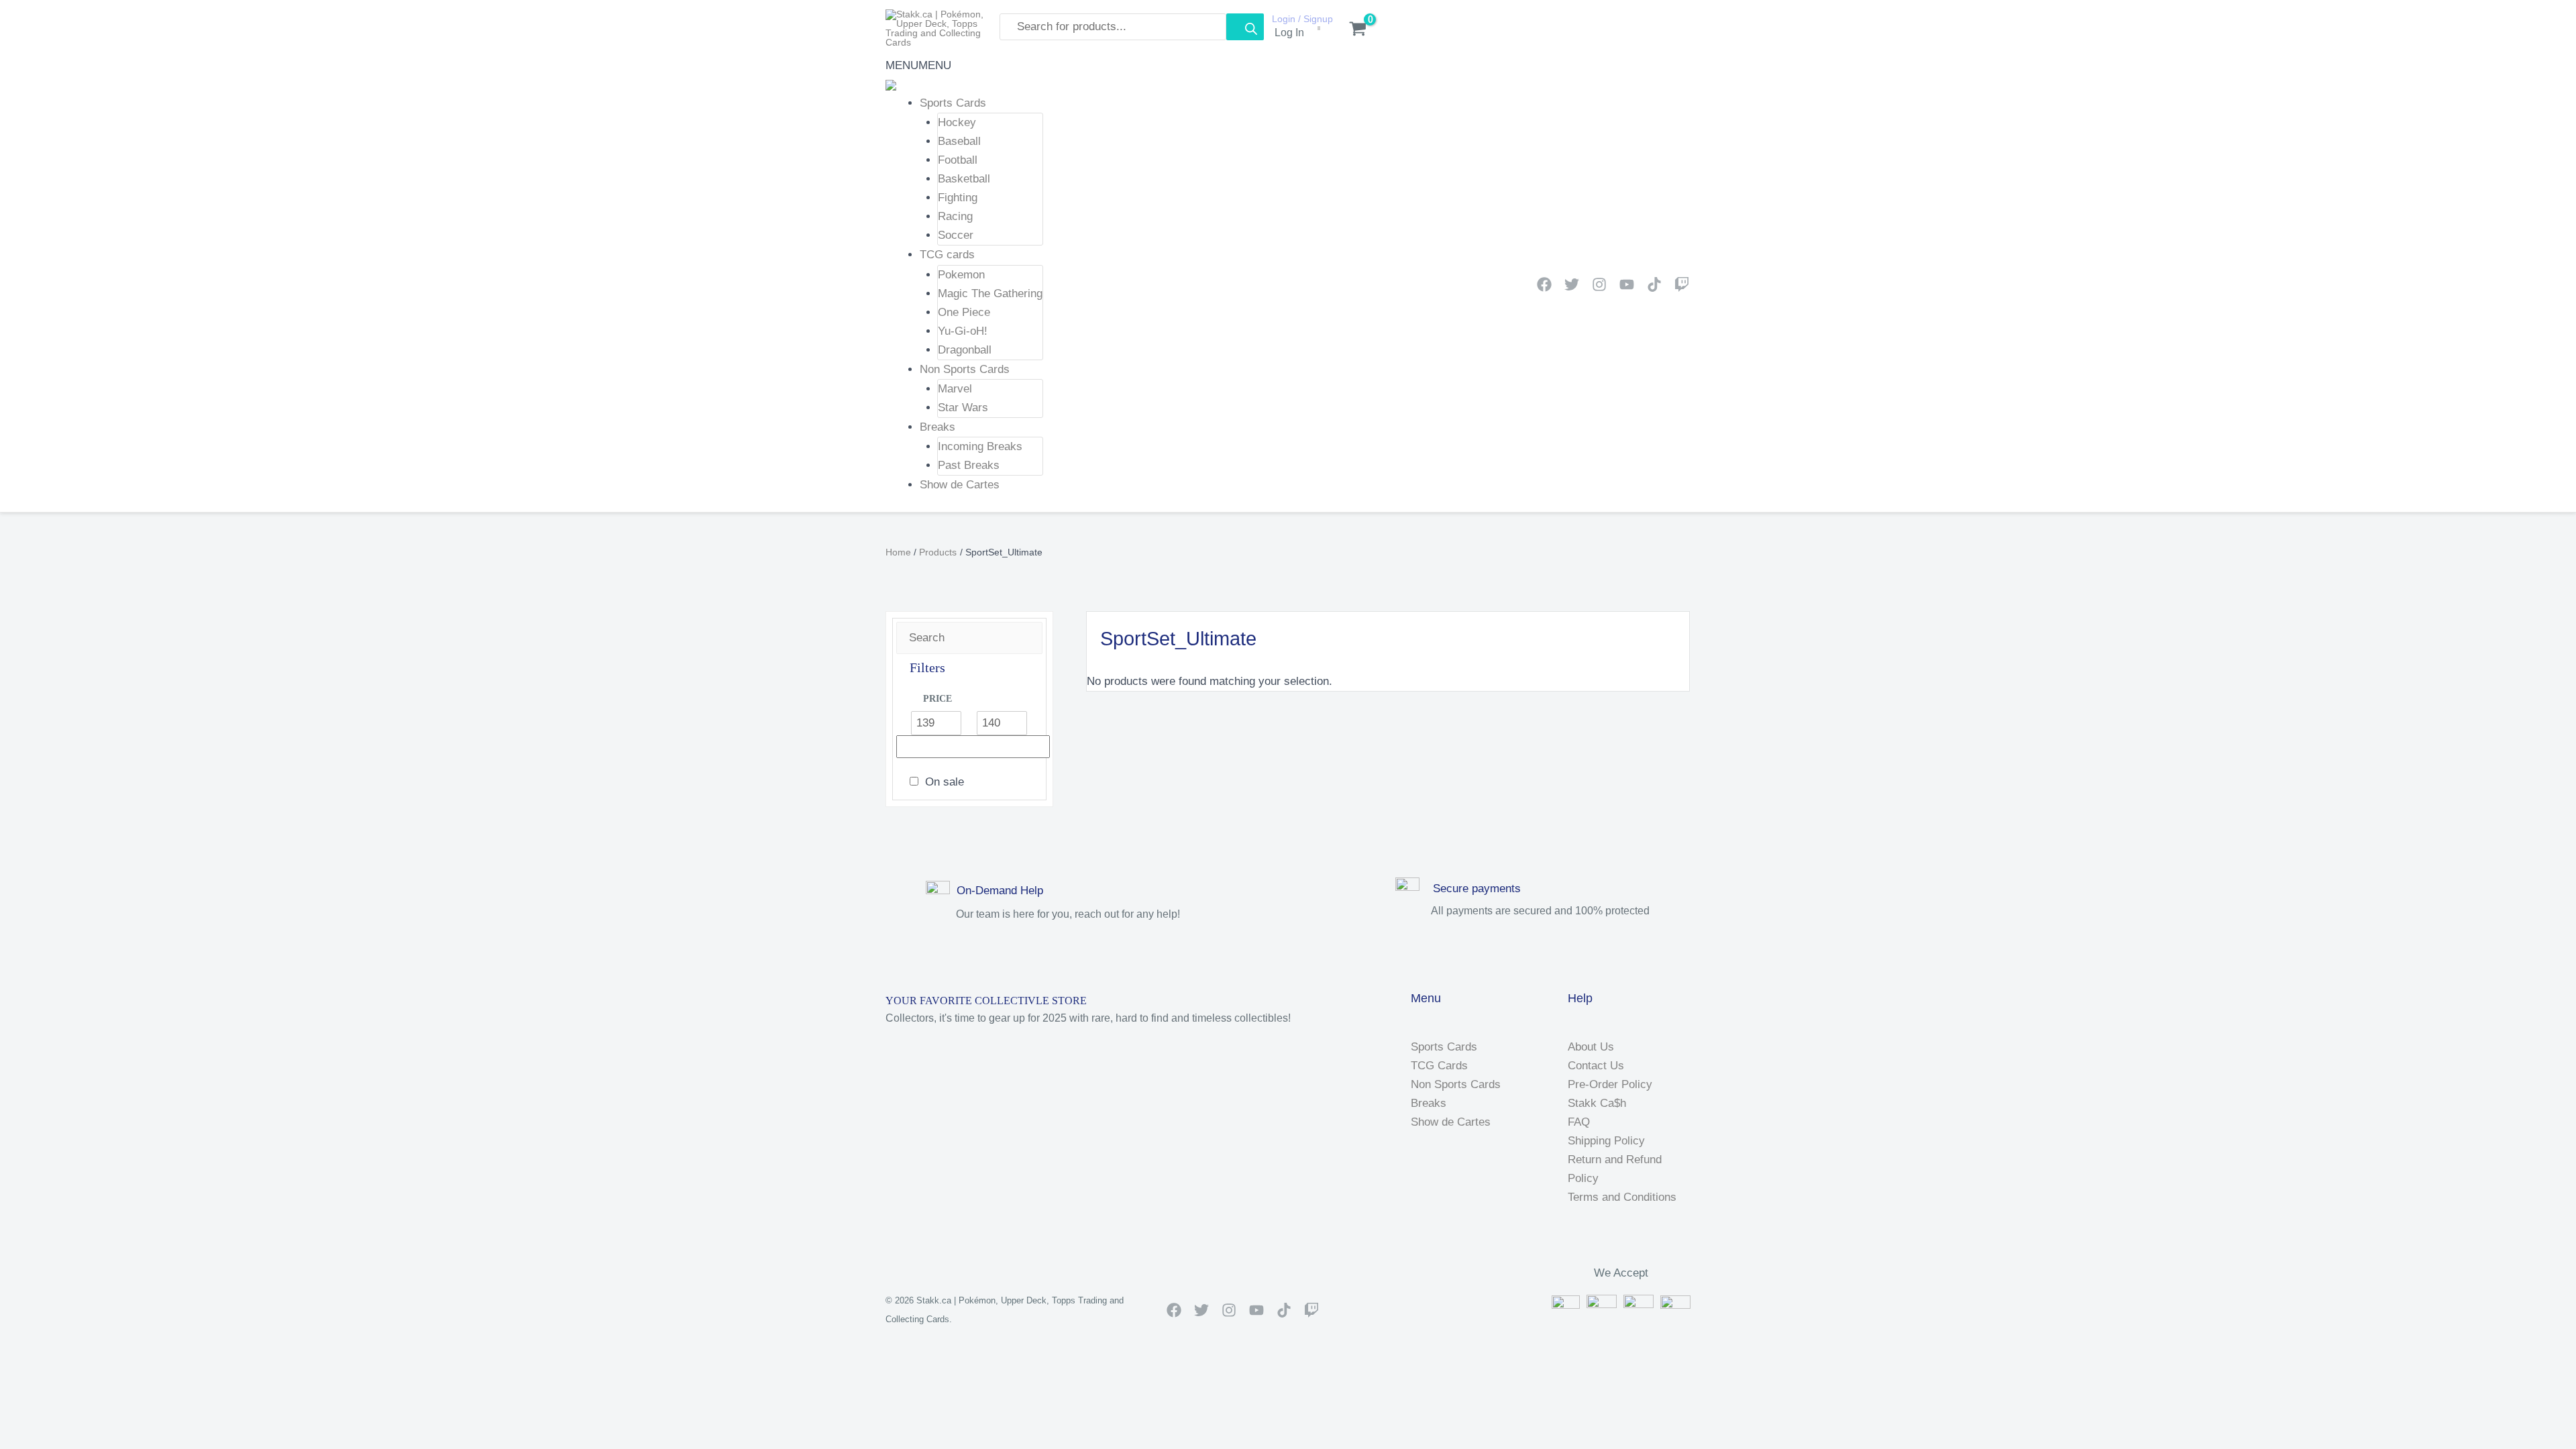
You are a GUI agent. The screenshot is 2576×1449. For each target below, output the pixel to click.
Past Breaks (969, 465)
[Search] (1245, 27)
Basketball (964, 179)
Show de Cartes (960, 485)
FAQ (1579, 1122)
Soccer (956, 235)
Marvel (955, 389)
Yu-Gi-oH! (963, 331)
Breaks (937, 427)
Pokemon (961, 275)
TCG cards (947, 255)
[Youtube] (1627, 284)
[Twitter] (1572, 284)
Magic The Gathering (990, 293)
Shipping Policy (1606, 1141)
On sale (945, 782)
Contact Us (1596, 1066)
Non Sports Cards (965, 369)
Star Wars (963, 408)
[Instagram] (1599, 284)
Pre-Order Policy (1610, 1084)
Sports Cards (953, 103)
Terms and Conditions (1622, 1197)
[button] (918, 65)
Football (958, 160)
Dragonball (965, 350)
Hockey (957, 122)
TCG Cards (1439, 1066)
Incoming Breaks (980, 446)
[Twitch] (1682, 284)
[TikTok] (1654, 284)
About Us (1591, 1047)
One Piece (964, 312)
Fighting (958, 198)
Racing (955, 216)
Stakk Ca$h (1597, 1103)
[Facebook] (1544, 284)
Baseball (959, 141)
